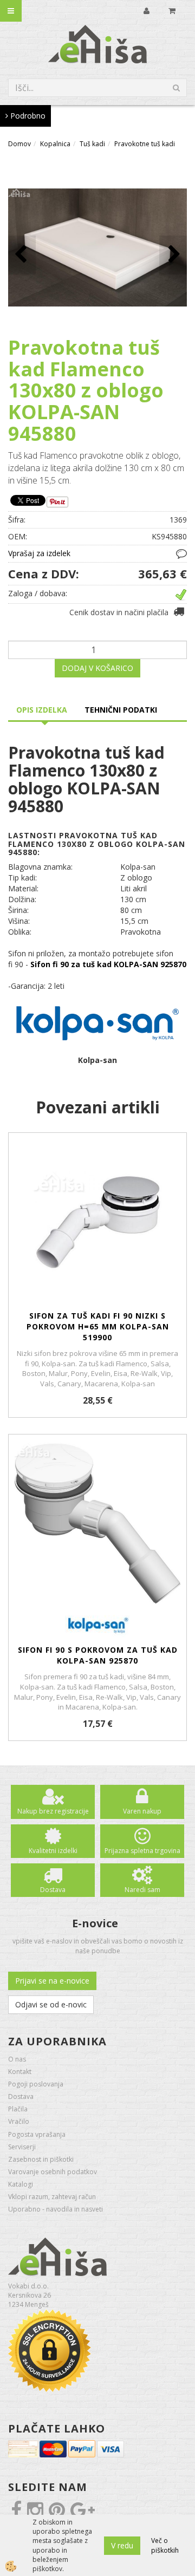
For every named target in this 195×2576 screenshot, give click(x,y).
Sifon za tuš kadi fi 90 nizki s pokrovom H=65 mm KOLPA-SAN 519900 (98, 1326)
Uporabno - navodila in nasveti (56, 2209)
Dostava (53, 1890)
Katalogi (21, 2184)
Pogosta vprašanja (37, 2134)
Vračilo (19, 2121)
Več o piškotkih (165, 2545)
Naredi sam (142, 1890)
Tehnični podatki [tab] (121, 710)
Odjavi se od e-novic (51, 2004)
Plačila (18, 2109)
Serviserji (22, 2147)
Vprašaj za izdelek (39, 553)
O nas (17, 2059)
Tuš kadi (92, 144)
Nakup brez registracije (53, 1811)
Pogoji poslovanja (36, 2084)
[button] (173, 255)
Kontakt (20, 2072)
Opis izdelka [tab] (42, 710)
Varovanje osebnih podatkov (53, 2172)
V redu (122, 2545)
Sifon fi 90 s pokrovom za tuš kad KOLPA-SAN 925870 (98, 1655)
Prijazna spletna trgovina (142, 1851)
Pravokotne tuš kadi (145, 144)
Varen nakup (142, 1811)
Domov (19, 144)
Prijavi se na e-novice (52, 1981)
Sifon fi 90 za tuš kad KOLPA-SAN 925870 (108, 964)
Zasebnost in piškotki (41, 2159)
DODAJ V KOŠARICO (97, 668)
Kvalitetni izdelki (53, 1851)
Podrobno (27, 116)
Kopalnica (55, 144)
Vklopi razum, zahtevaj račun (52, 2197)
